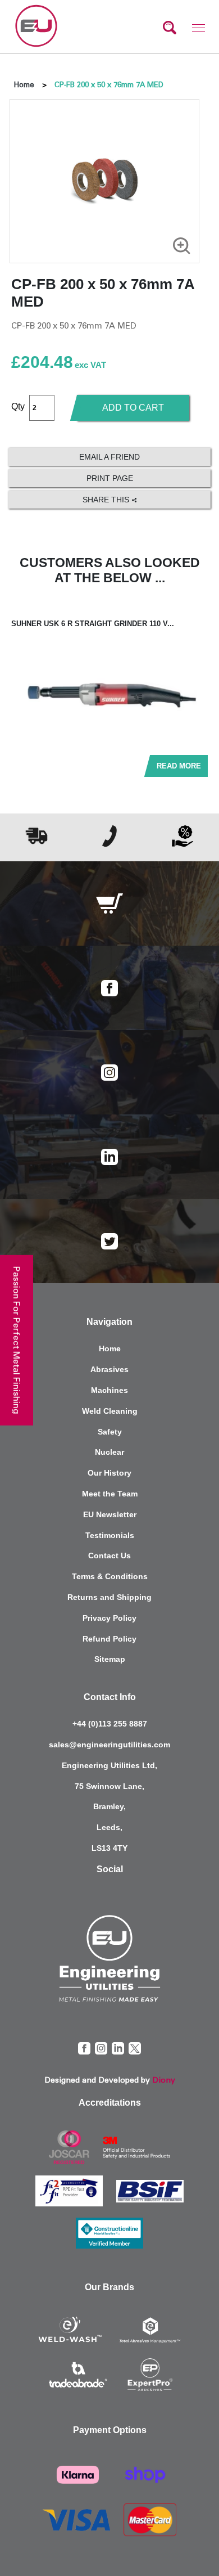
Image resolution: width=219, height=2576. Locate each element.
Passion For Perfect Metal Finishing (17, 1340)
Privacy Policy (109, 1618)
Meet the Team (110, 1494)
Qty (18, 406)
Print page (110, 478)
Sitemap (110, 1659)
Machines (109, 1390)
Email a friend (109, 457)
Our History (109, 1473)
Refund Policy (109, 1639)
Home (24, 85)
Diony (164, 2080)
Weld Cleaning (110, 1411)
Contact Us (109, 1556)
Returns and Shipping (109, 1597)
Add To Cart (133, 408)
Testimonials (110, 1535)
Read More (179, 766)
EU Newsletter (110, 1514)
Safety (110, 1432)
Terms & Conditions (110, 1576)
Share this (107, 500)
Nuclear (109, 1452)
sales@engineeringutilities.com (109, 1745)
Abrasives (109, 1369)
